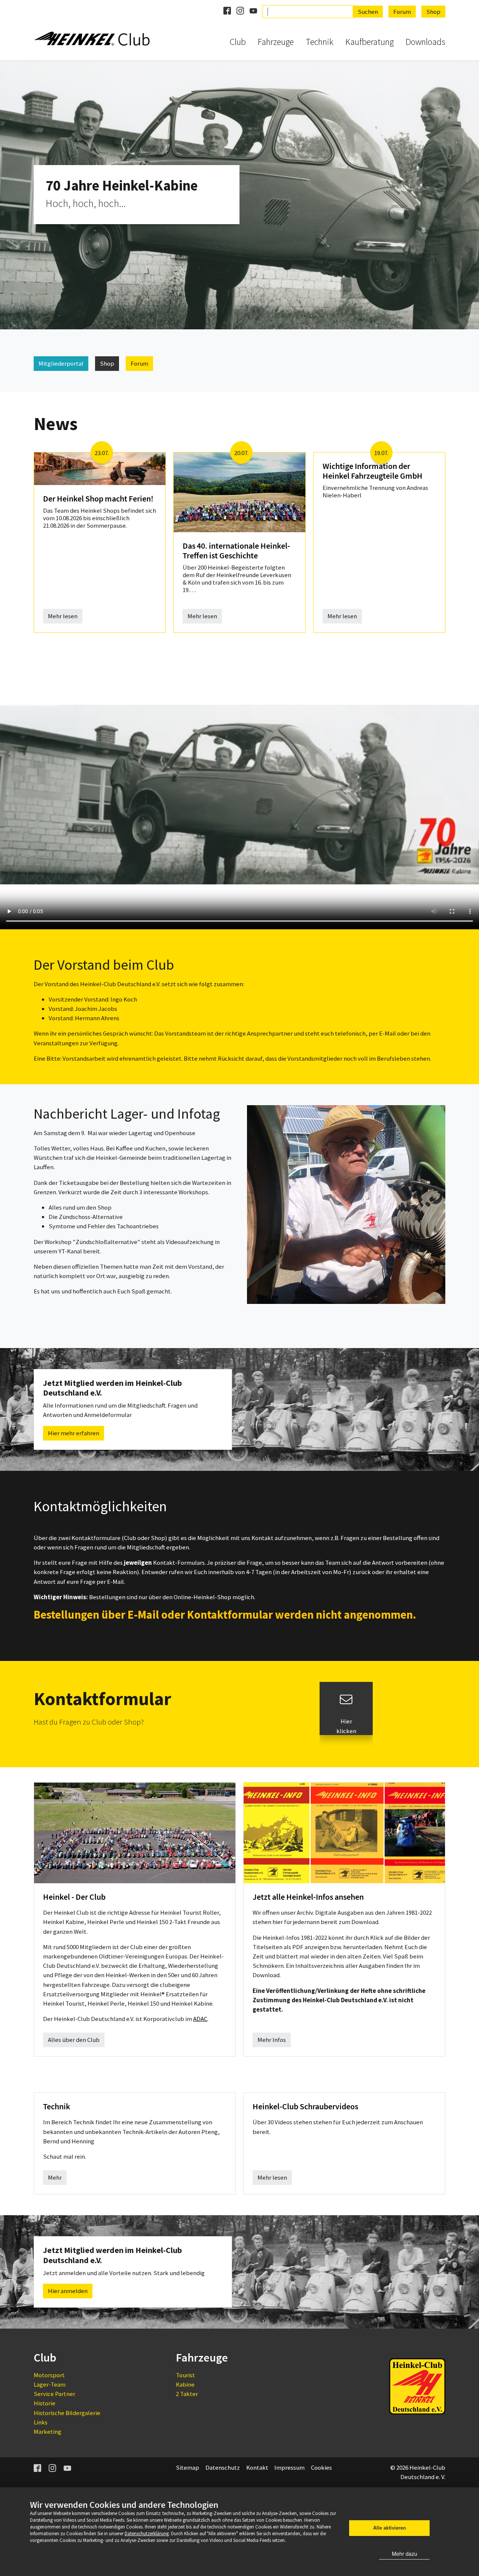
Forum (139, 363)
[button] (19, 195)
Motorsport (49, 2375)
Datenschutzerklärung (147, 2533)
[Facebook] (38, 2467)
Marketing (48, 2432)
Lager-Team (50, 2384)
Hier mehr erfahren (74, 1433)
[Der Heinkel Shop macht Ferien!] (100, 468)
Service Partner (54, 2394)
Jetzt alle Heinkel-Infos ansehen (308, 1897)
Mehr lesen (63, 616)
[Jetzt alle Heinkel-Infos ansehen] (344, 1832)
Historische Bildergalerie (67, 2413)
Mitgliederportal (61, 363)
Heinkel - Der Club (74, 1897)
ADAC (200, 2019)
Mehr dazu (405, 2554)
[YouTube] (68, 2467)
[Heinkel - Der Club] (135, 1832)
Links (41, 2422)
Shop (107, 363)
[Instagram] (53, 2467)
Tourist (185, 2375)
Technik (57, 2106)
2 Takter (187, 2394)
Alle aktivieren (390, 2528)
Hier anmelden (68, 2291)
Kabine (185, 2384)
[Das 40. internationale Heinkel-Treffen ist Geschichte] (239, 492)
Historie (45, 2403)
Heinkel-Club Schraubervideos (305, 2106)
